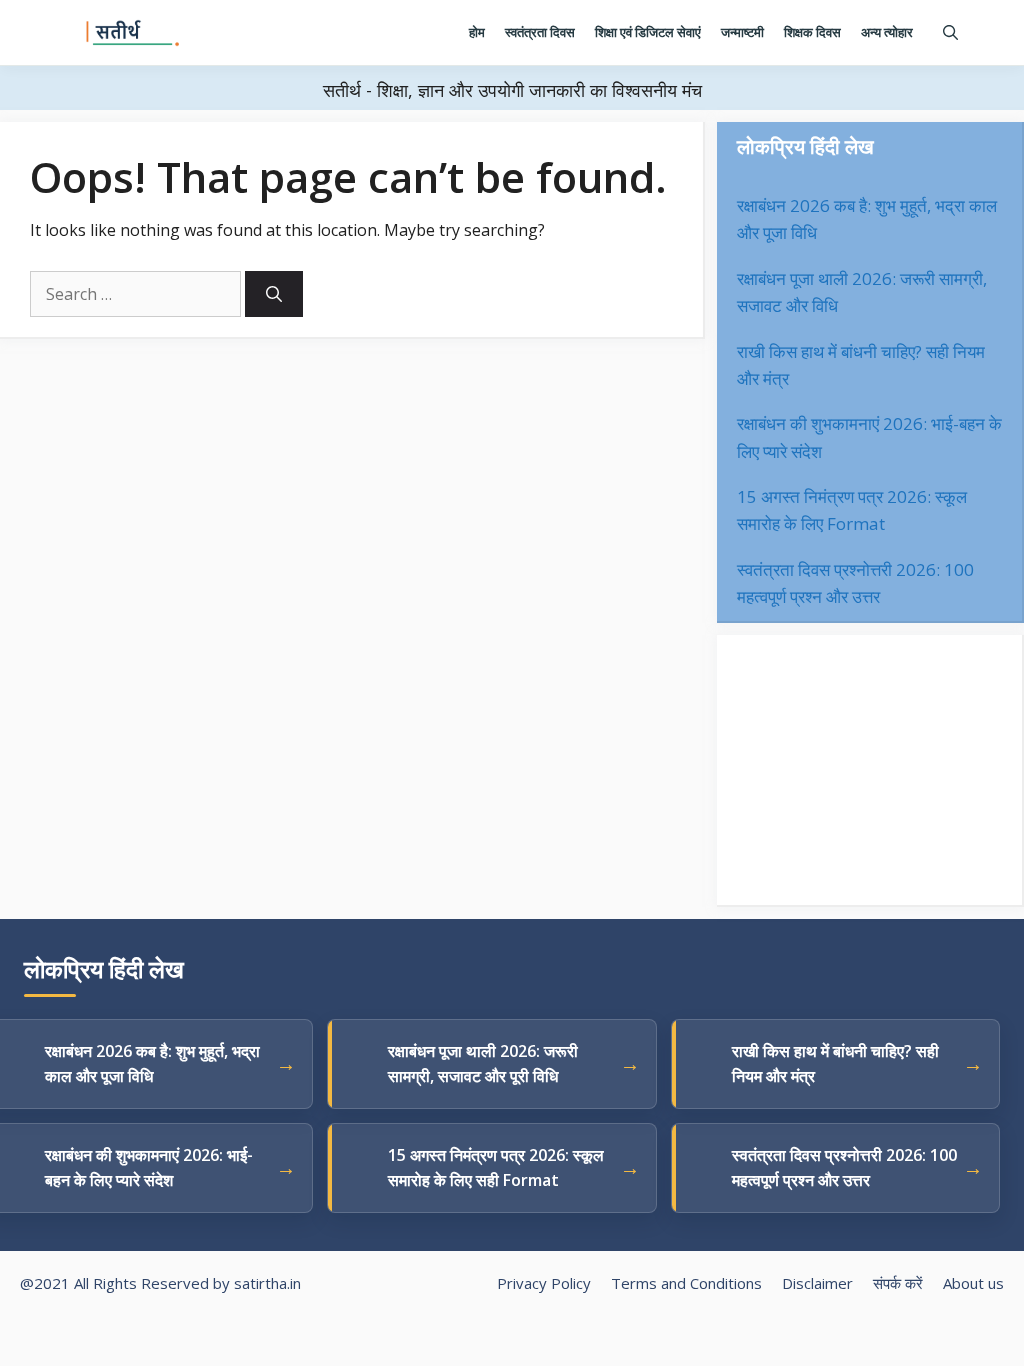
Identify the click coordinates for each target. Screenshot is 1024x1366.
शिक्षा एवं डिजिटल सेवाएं (648, 32)
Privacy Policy (544, 1283)
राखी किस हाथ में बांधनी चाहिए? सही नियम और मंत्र (835, 1063)
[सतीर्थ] (133, 33)
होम (477, 32)
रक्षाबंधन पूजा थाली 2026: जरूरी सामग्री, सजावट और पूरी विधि (483, 1063)
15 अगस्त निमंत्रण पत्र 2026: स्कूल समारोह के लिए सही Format (496, 1167)
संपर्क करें (898, 1283)
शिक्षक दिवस (812, 32)
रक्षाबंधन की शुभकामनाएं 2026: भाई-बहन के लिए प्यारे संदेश (149, 1167)
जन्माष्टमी (742, 32)
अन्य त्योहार (887, 32)
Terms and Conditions (686, 1283)
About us (973, 1283)
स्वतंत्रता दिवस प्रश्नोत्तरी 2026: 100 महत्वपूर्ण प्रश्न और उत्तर (844, 1167)
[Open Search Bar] (950, 32)
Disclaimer (817, 1283)
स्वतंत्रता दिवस (540, 32)
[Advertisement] (869, 770)
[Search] (274, 294)
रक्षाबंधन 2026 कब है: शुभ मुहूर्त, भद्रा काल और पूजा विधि (152, 1063)
